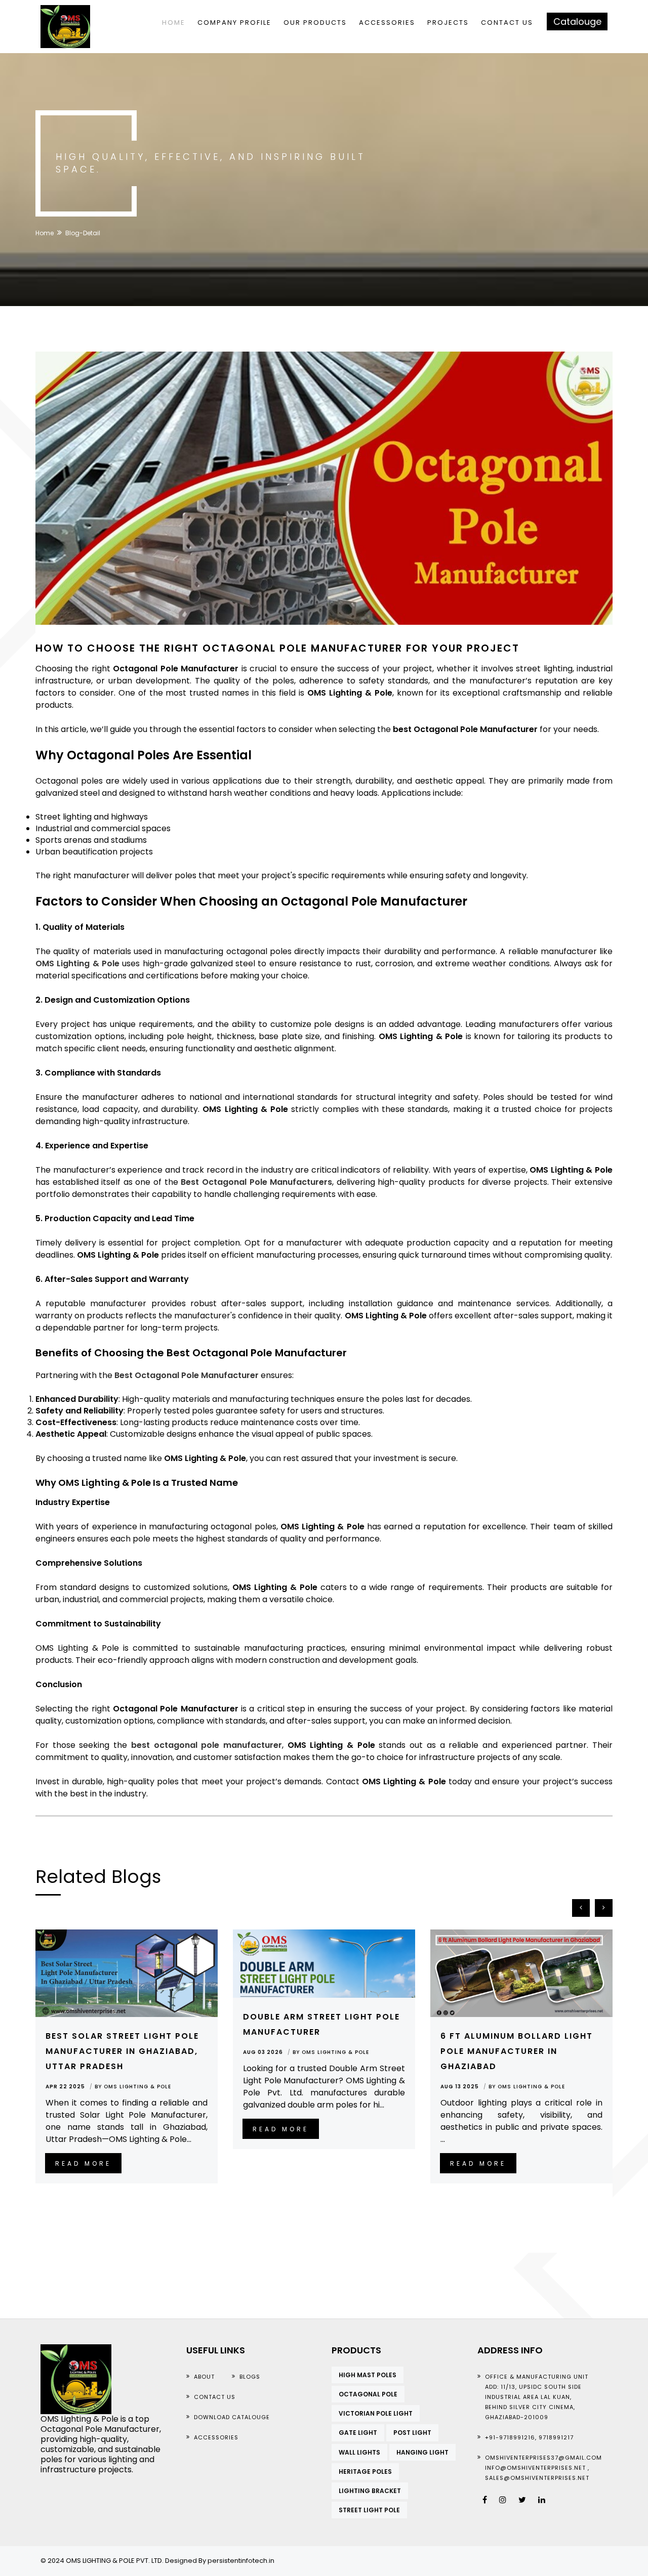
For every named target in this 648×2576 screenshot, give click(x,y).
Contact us (215, 2397)
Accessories (387, 23)
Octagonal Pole (368, 2394)
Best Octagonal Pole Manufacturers (256, 1182)
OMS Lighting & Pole (77, 963)
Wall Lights (359, 2452)
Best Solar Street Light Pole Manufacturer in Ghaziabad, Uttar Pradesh (122, 2051)
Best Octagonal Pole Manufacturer (187, 1375)
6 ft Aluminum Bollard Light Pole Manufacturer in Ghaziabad (517, 2051)
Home (174, 23)
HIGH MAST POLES (368, 2375)
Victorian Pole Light (376, 2413)
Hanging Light (422, 2452)
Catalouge (577, 22)
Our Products (315, 23)
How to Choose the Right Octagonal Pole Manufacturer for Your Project (277, 648)
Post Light (412, 2433)
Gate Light (358, 2433)
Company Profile (234, 23)
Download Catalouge (232, 2417)
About (204, 2377)
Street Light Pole (369, 2510)
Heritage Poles (365, 2472)
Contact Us (507, 23)
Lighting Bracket (370, 2491)
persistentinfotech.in (241, 2561)
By (133, 2087)
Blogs (250, 2377)
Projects (448, 23)
